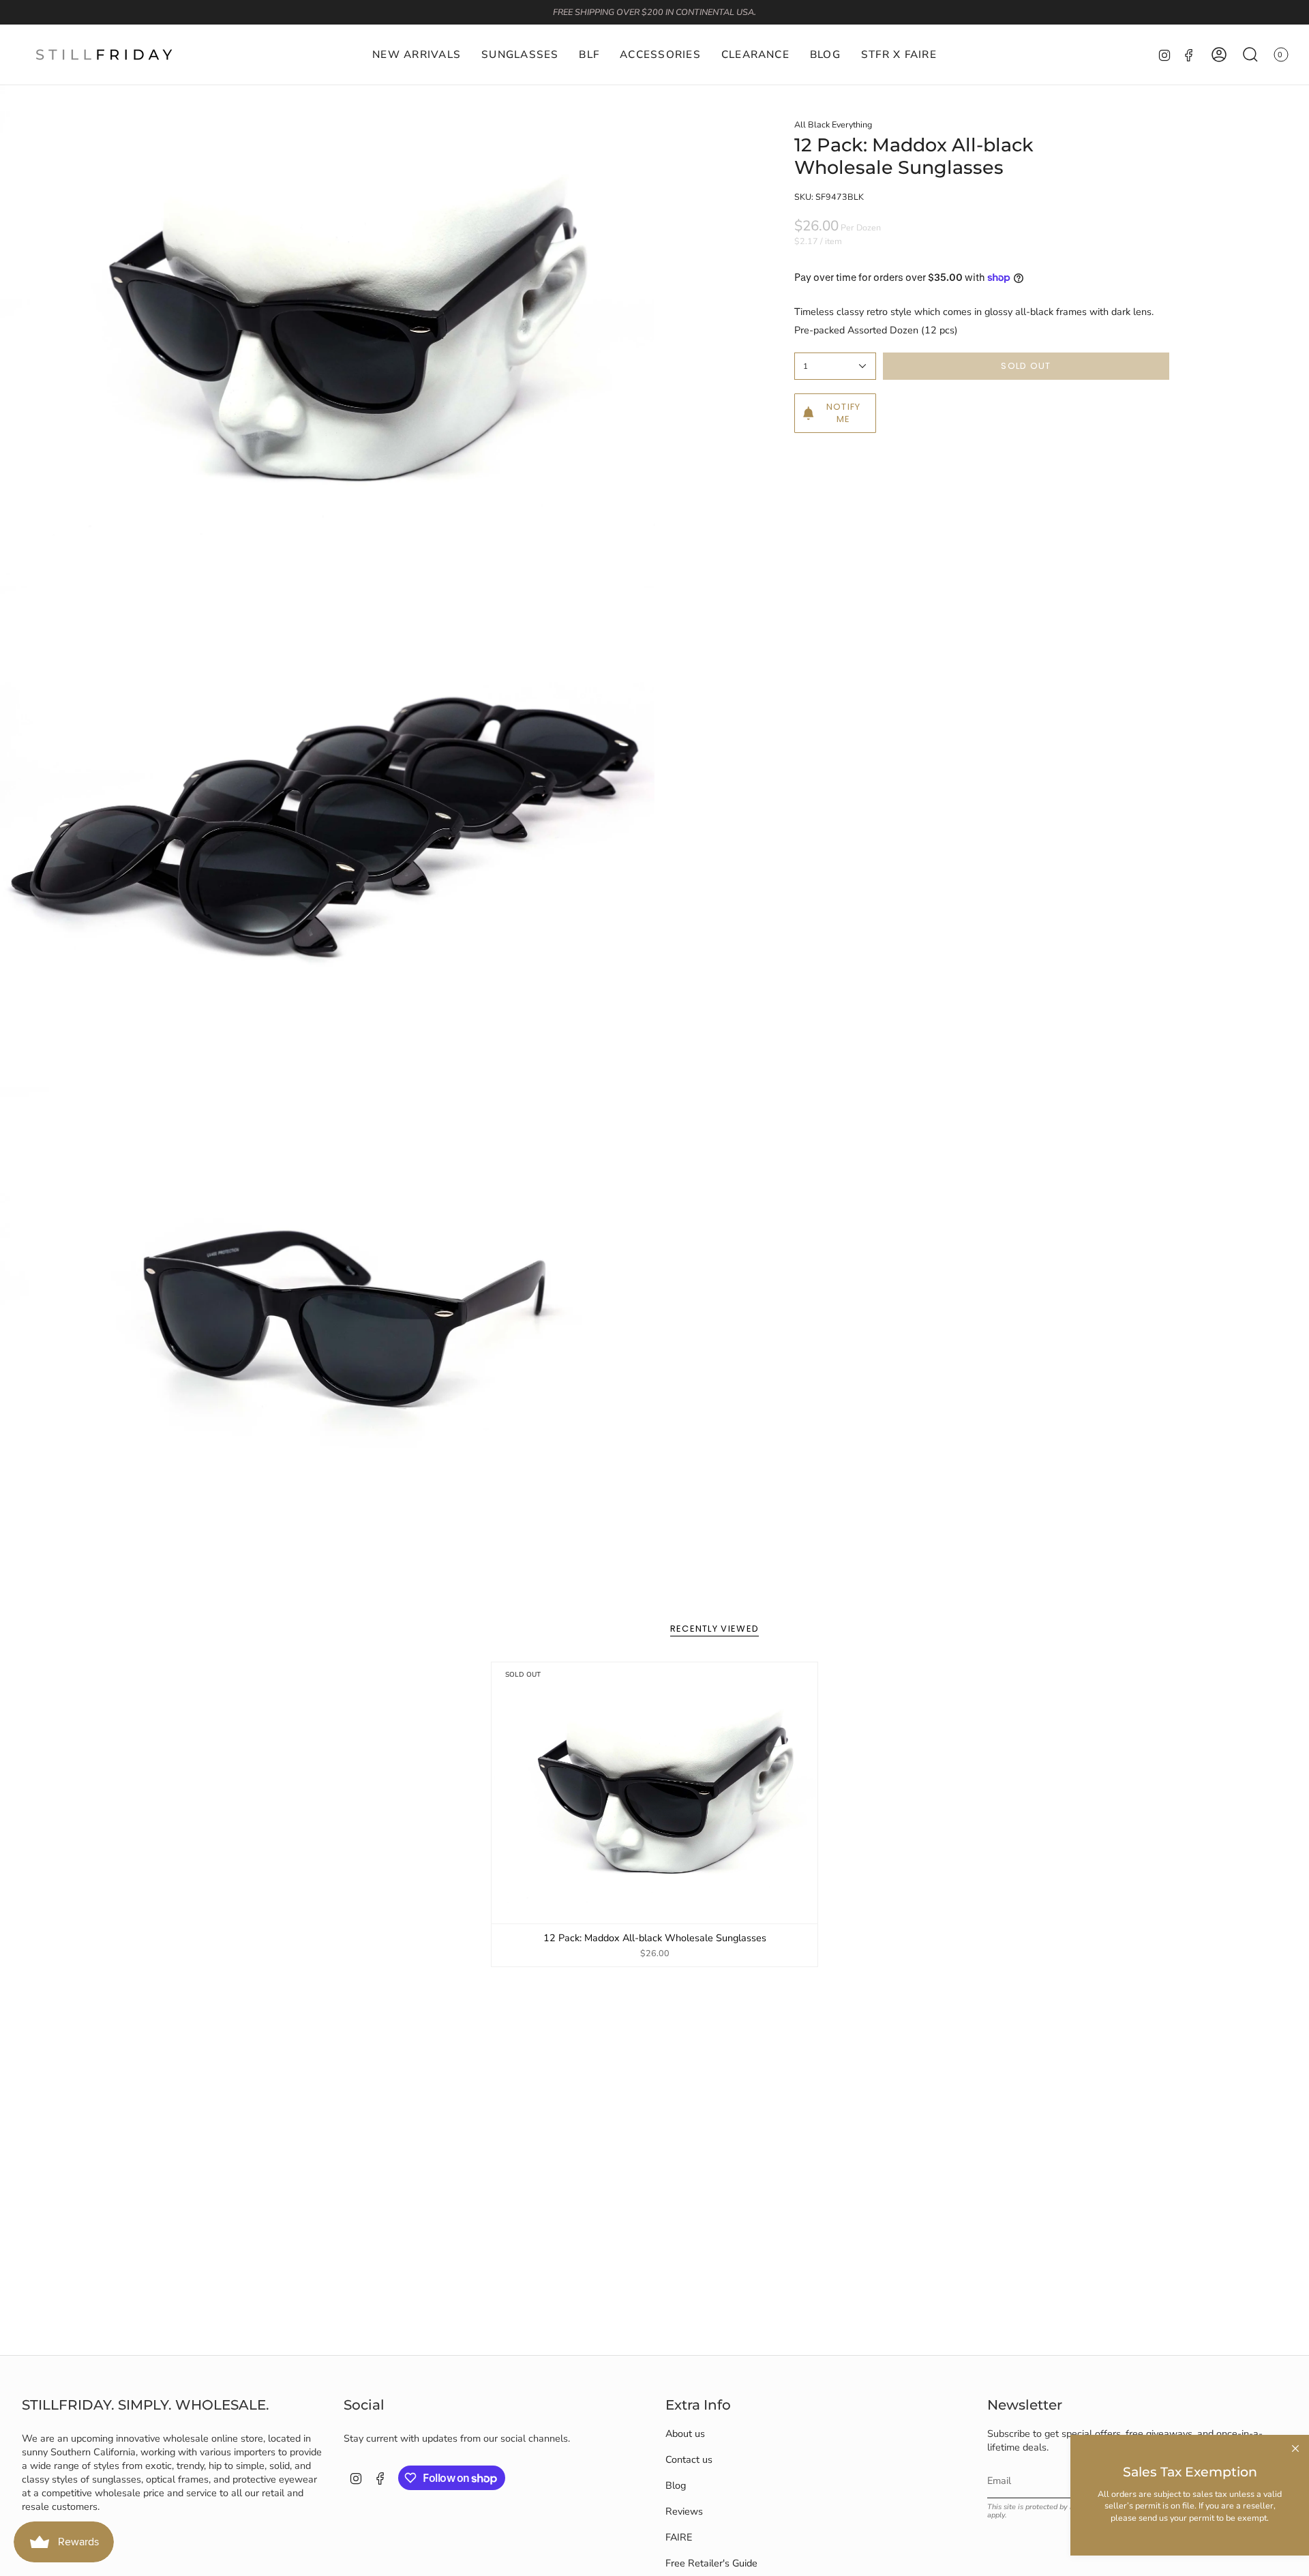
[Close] (1295, 2448)
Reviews (684, 2511)
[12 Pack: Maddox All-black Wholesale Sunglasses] (655, 1793)
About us (685, 2433)
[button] (520, 55)
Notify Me (844, 413)
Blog (676, 2485)
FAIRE (679, 2537)
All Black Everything (833, 124)
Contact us (689, 2459)
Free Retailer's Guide (711, 2563)
